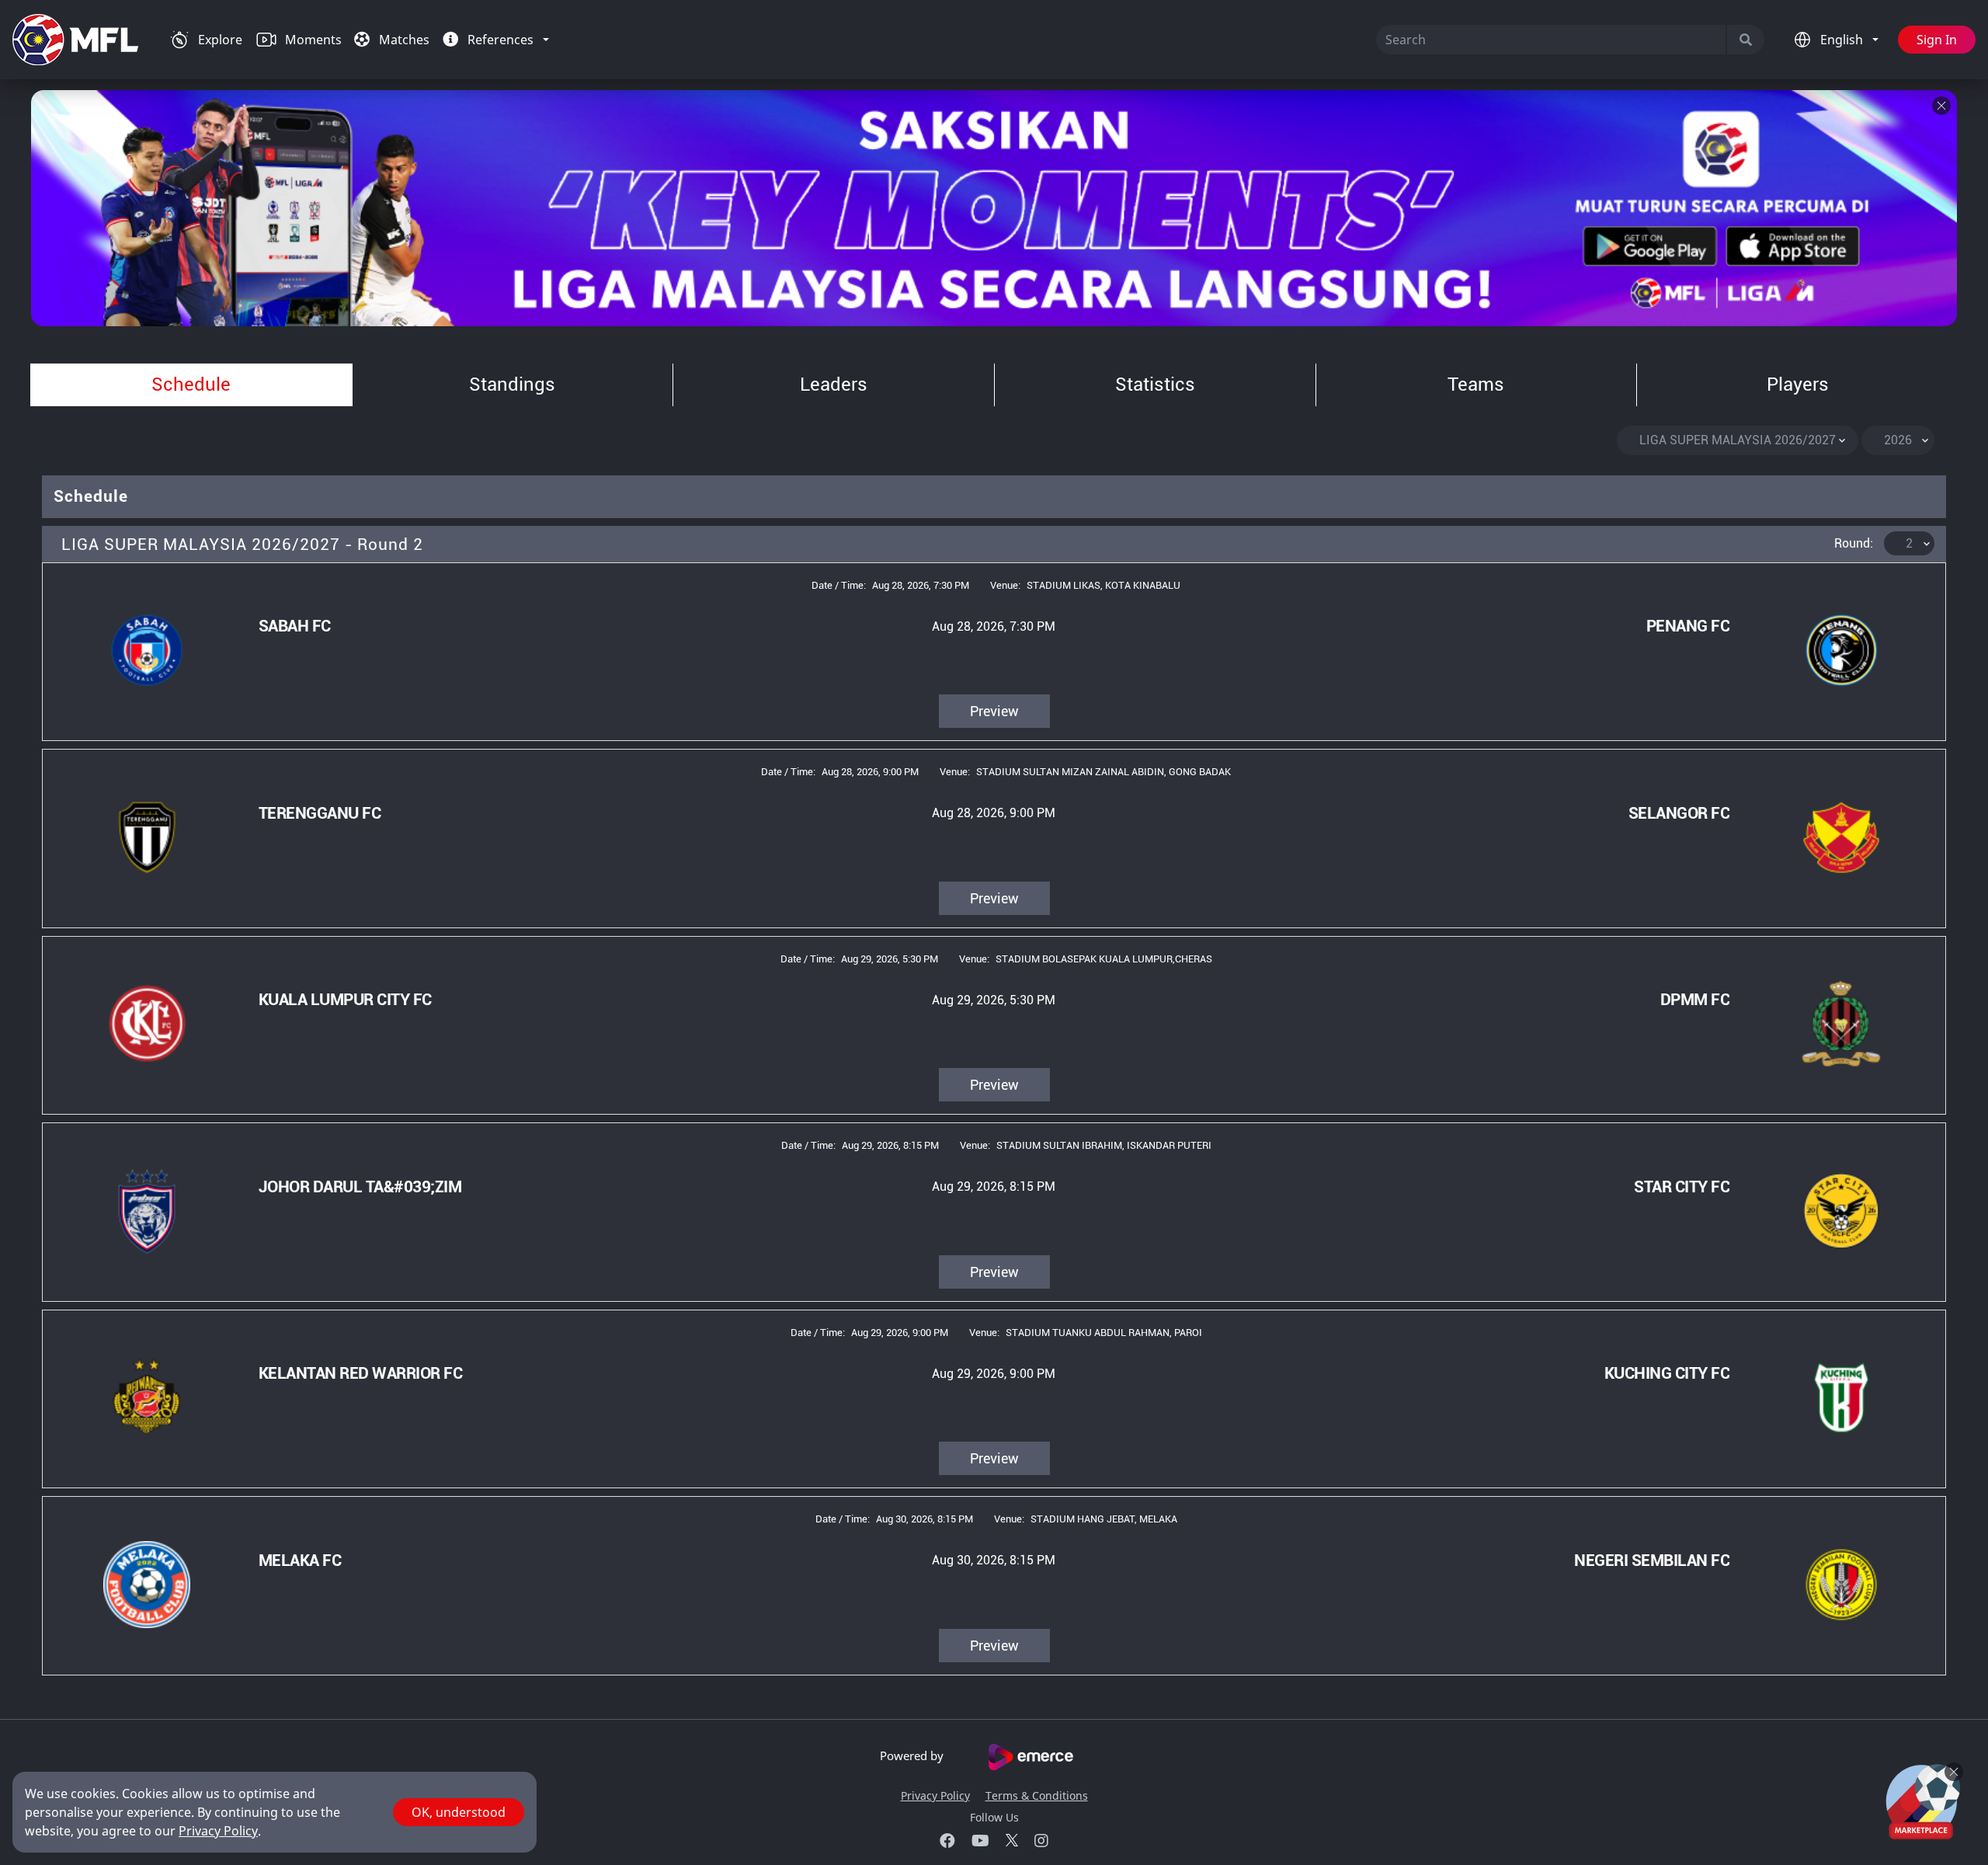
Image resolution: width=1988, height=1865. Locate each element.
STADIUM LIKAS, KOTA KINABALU (1103, 585)
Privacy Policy (935, 1795)
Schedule (191, 384)
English (1843, 40)
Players (1798, 384)
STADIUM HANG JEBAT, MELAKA (1104, 1519)
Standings (512, 384)
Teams (1476, 384)
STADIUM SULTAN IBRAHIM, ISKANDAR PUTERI (1104, 1145)
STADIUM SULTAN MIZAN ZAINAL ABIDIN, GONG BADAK (1103, 772)
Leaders (834, 384)
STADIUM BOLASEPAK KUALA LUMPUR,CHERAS (1104, 959)
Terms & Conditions (1037, 1795)
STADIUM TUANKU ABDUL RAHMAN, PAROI (1104, 1333)
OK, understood (459, 1812)
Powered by (913, 1755)
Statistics (1155, 384)
